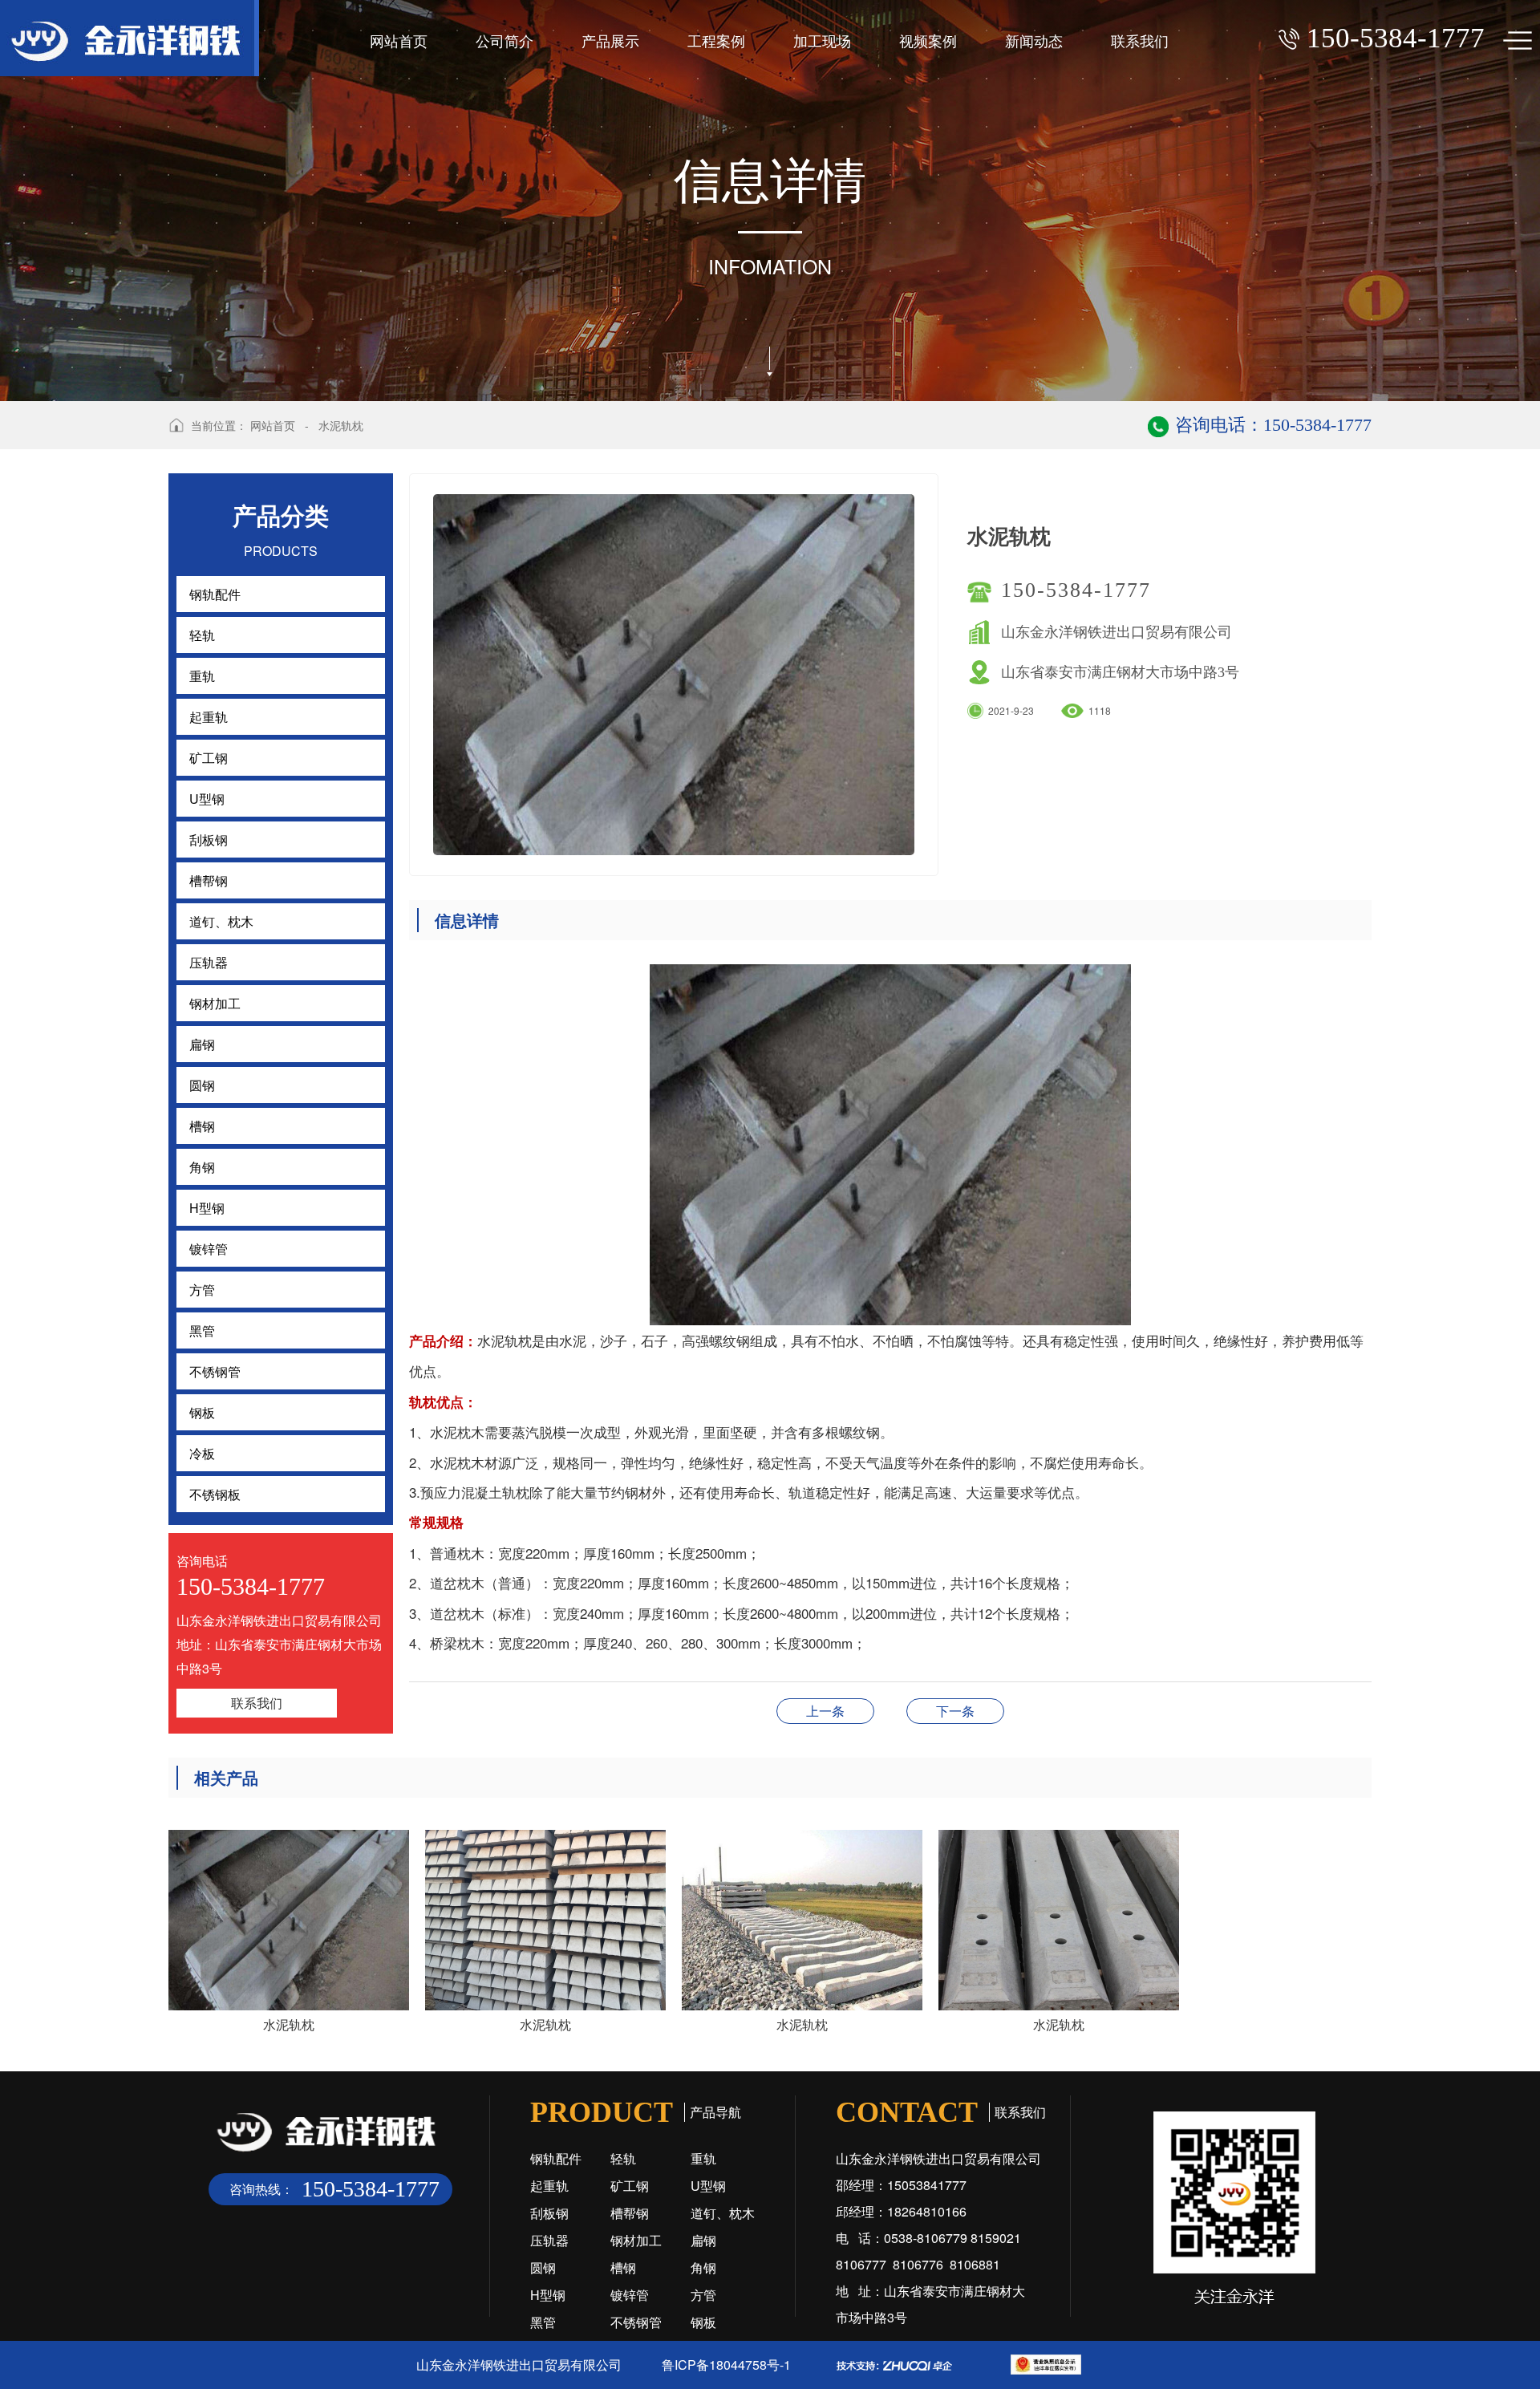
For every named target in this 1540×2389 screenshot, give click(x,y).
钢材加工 (636, 2240)
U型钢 (708, 2186)
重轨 (703, 2158)
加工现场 (822, 40)
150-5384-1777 (1076, 590)
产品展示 (610, 40)
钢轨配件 (556, 2158)
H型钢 (548, 2295)
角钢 (703, 2267)
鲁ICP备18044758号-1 (726, 2365)
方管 (703, 2295)
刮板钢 (549, 2213)
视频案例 (928, 40)
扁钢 (703, 2240)
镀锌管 (630, 2295)
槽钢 (623, 2267)
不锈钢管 (636, 2322)
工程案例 (716, 40)
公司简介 (505, 40)
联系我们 (1140, 40)
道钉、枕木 (723, 2213)
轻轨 (623, 2158)
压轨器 (549, 2240)
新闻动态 (1034, 40)
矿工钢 (630, 2186)
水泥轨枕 (341, 425)
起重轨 (549, 2186)
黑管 (543, 2322)
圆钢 (543, 2267)
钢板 (703, 2322)
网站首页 (399, 40)
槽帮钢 (955, 1711)
